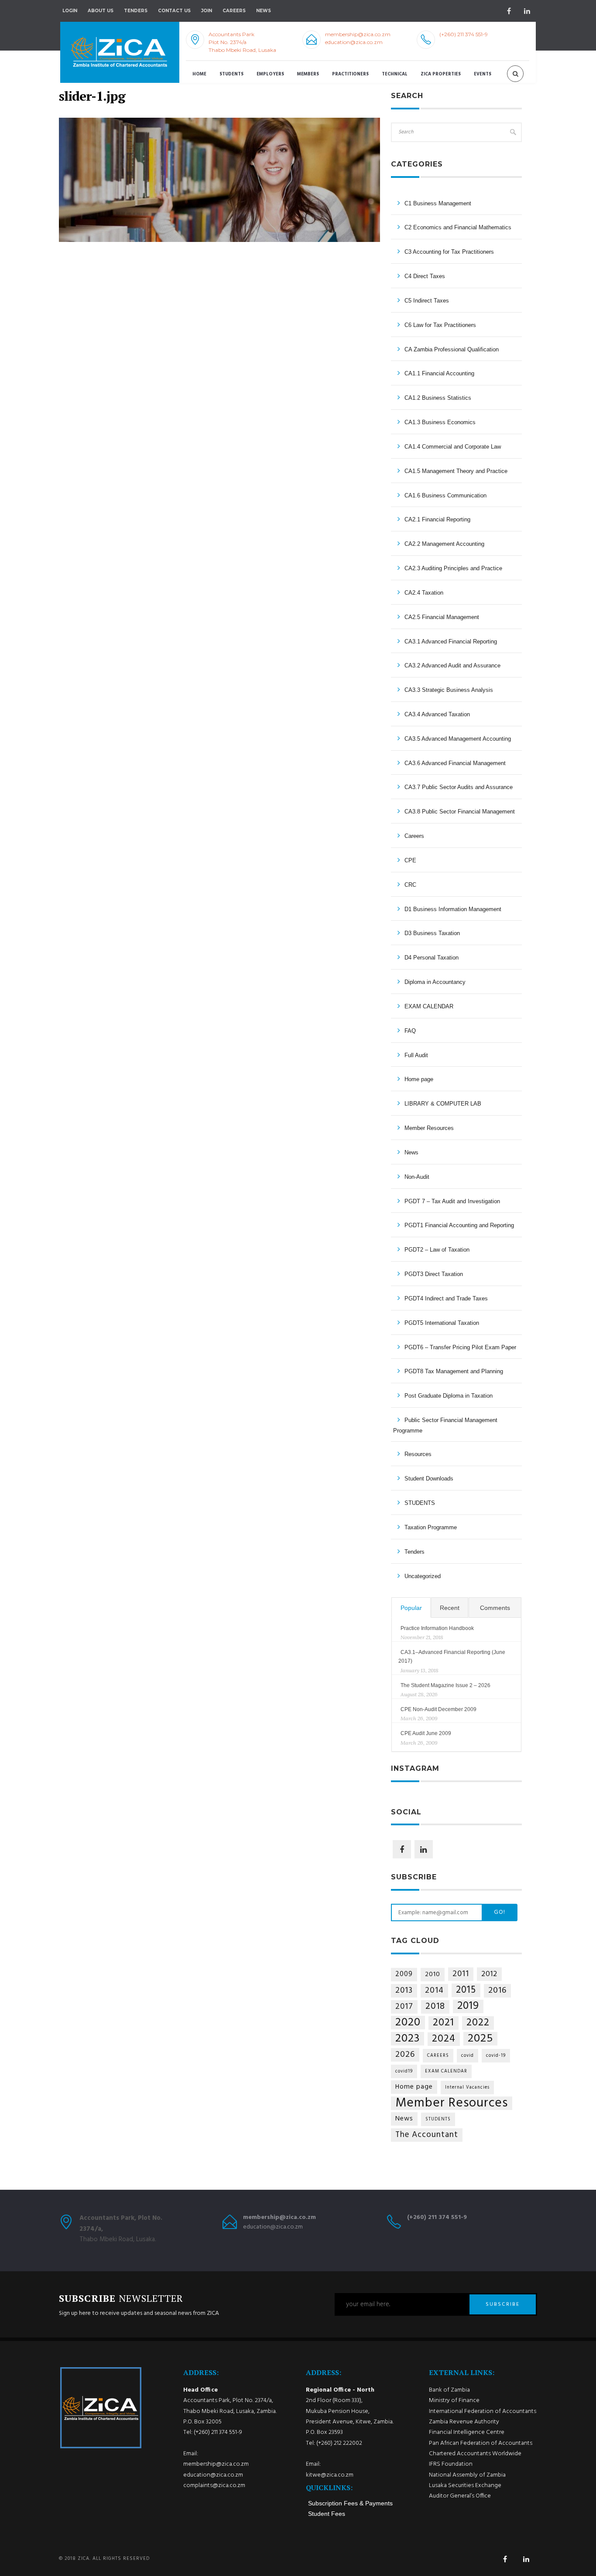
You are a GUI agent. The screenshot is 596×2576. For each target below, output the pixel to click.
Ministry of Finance (454, 2401)
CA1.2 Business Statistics (438, 398)
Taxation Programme (431, 1527)
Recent (450, 1608)
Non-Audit (417, 1177)
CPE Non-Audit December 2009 (438, 1709)
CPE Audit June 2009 (426, 1733)
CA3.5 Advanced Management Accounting (458, 739)
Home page (419, 1079)
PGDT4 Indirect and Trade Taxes (446, 1298)
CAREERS (438, 2056)
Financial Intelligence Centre (467, 2432)
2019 (468, 2006)
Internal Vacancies (467, 2088)
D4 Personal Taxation (432, 958)
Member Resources (429, 1128)
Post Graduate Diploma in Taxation (449, 1396)
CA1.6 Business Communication (445, 495)
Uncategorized (423, 1576)
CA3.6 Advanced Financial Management (455, 763)
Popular (411, 1608)
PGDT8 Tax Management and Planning (454, 1371)
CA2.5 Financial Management (442, 617)
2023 (408, 2039)
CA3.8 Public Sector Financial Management (460, 812)
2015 (466, 1990)
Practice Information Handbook (437, 1628)
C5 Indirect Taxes (427, 301)
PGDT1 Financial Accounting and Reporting (459, 1225)
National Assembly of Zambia (467, 2475)
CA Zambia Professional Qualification (452, 349)
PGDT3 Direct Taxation (434, 1274)
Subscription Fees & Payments (350, 2503)
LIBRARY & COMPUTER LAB (443, 1104)
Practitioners (350, 74)
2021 (444, 2023)
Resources (418, 1454)
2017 (404, 2007)
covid (468, 2056)
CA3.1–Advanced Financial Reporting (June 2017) (452, 1657)
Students (231, 74)
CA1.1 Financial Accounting (439, 373)
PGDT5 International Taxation (442, 1323)
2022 (478, 2023)
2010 (433, 1974)
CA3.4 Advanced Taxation (437, 714)
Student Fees (327, 2514)
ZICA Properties (441, 74)
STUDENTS (420, 1503)
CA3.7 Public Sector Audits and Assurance (459, 787)
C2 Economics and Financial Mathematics (458, 227)
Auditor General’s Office (460, 2496)
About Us (101, 11)
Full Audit (416, 1055)
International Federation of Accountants (483, 2411)
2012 (489, 1974)
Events (483, 74)
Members (308, 74)
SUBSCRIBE (503, 2304)
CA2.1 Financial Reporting (437, 519)
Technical (395, 74)
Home (199, 74)
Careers (234, 11)
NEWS (264, 11)
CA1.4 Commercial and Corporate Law (453, 447)
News (411, 1152)
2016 (497, 1991)
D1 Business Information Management (453, 909)
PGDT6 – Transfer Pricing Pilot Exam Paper (460, 1347)
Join (207, 11)
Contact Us (174, 11)
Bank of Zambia (449, 2390)
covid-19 (496, 2056)
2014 (434, 1991)
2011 (461, 1974)
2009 (404, 1974)
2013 (404, 1991)
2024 (444, 2039)
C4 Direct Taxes (425, 276)
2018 (435, 2007)
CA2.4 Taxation (424, 593)
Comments (495, 1608)
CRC (410, 885)
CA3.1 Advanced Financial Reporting (451, 641)
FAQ (410, 1031)
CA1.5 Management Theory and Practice (456, 471)
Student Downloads (429, 1479)
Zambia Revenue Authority (464, 2422)
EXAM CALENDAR (429, 1006)
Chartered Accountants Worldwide (475, 2454)
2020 (408, 2023)
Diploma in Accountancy (435, 982)
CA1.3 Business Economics (440, 422)
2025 (480, 2039)
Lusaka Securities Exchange (465, 2486)
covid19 (404, 2071)
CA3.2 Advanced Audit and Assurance (452, 665)
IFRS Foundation (451, 2464)
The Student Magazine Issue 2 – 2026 (445, 1685)
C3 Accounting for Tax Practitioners (449, 252)
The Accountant (427, 2135)
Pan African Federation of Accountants (481, 2443)
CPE (410, 860)
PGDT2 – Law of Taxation (437, 1250)
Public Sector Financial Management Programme (445, 1425)
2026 (405, 2055)
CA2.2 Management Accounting (444, 544)
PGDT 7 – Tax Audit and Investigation (452, 1201)
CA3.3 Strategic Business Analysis (449, 690)
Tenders (136, 11)
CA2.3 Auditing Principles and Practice (453, 568)
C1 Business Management (438, 203)
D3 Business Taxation (432, 933)
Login (70, 11)
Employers (270, 74)
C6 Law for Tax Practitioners (440, 325)
